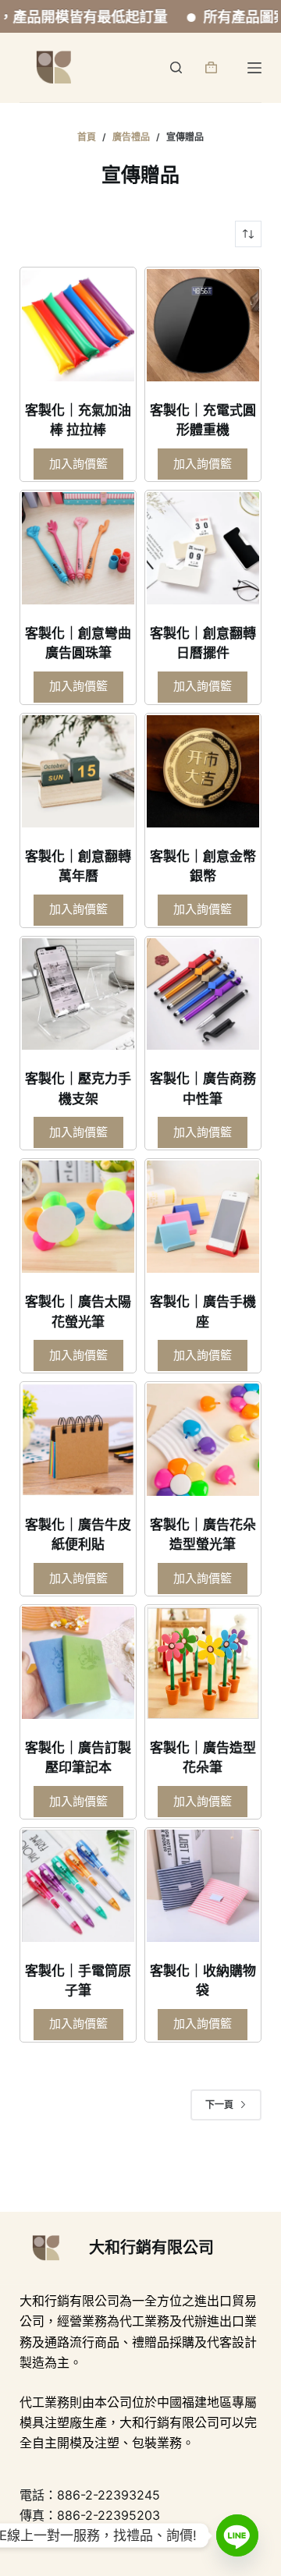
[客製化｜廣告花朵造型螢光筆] (203, 1440)
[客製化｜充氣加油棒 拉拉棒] (78, 325)
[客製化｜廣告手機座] (203, 1217)
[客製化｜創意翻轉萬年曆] (78, 771)
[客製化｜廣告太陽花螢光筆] (78, 1217)
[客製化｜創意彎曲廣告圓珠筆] (78, 548)
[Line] (237, 2535)
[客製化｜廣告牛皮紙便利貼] (78, 1440)
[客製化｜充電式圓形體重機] (203, 325)
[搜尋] (176, 67)
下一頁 (219, 2105)
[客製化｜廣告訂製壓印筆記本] (78, 1663)
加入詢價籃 (78, 464)
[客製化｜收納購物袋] (203, 1886)
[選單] (254, 68)
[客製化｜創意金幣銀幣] (203, 771)
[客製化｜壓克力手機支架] (78, 994)
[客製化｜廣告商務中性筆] (203, 994)
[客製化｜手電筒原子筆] (78, 1886)
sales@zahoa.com (135, 2536)
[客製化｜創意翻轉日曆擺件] (203, 548)
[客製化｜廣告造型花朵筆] (203, 1663)
